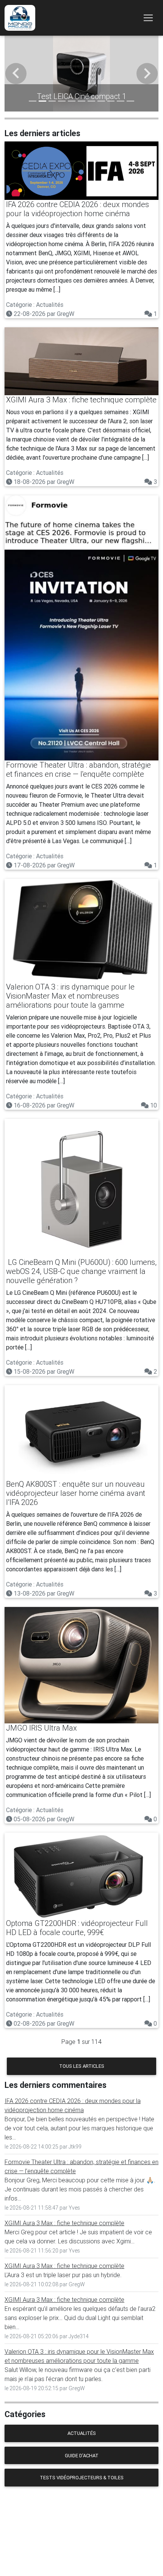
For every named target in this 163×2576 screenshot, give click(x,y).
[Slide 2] (42, 101)
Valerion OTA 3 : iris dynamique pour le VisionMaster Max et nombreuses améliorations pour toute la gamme (70, 996)
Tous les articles (82, 2066)
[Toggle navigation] (148, 18)
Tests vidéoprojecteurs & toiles (82, 2478)
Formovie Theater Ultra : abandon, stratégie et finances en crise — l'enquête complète (78, 769)
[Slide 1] (33, 101)
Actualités (82, 2433)
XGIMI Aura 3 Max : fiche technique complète (81, 400)
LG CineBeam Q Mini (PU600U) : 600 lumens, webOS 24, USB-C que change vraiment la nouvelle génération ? (81, 1271)
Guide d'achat (82, 2456)
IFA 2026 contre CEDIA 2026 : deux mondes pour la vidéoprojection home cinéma (78, 209)
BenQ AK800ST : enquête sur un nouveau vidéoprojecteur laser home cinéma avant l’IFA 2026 (76, 1493)
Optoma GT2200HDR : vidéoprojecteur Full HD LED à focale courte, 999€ (77, 1928)
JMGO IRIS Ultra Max (42, 1728)
